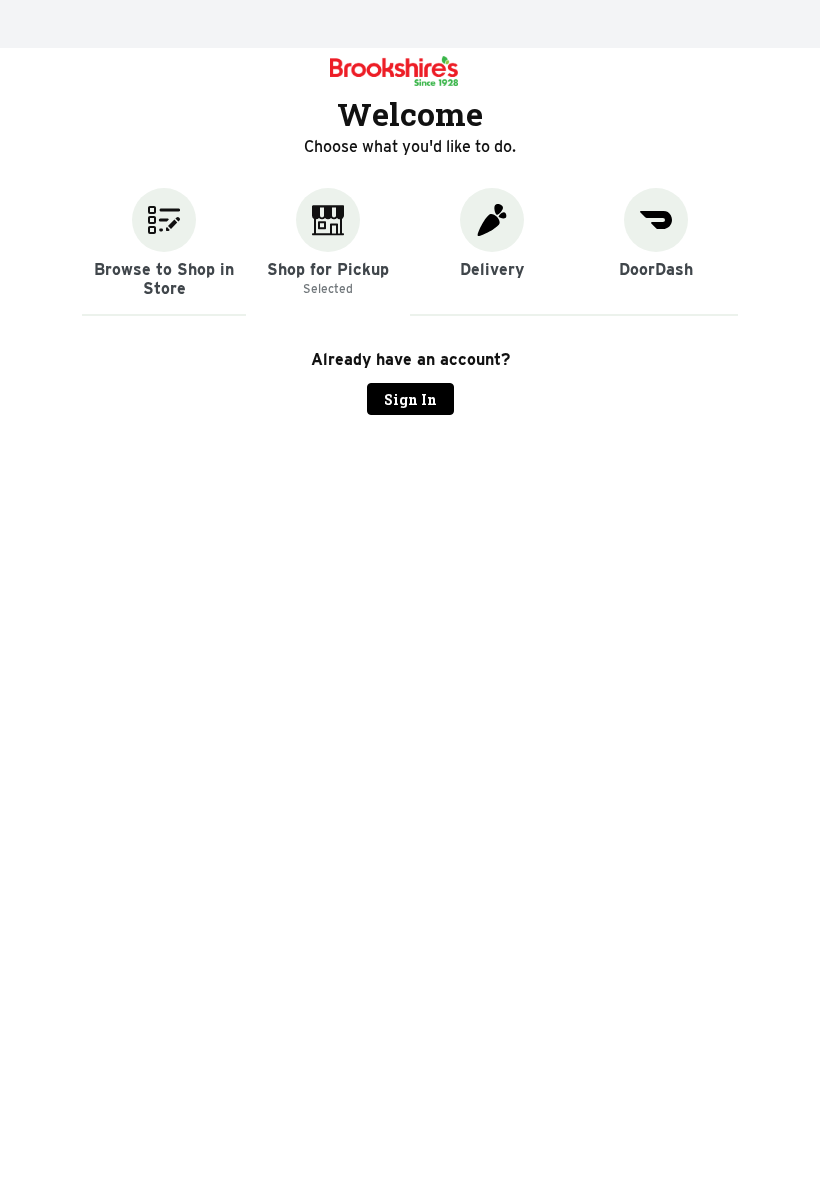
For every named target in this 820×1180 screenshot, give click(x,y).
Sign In (410, 399)
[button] (164, 252)
